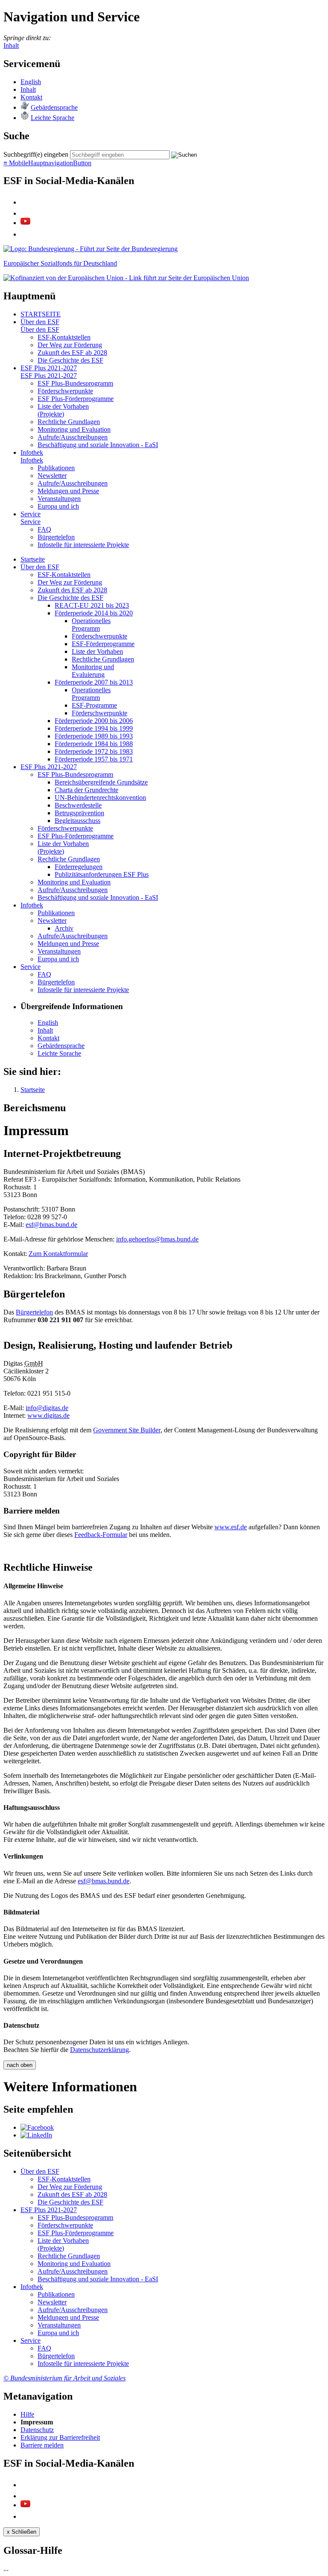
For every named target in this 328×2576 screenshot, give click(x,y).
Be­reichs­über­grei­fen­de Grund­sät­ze (101, 782)
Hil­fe (27, 2414)
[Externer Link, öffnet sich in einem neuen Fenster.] (91, 249)
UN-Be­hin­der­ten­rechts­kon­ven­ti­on (100, 798)
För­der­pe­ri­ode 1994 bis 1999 (94, 728)
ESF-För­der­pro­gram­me (103, 644)
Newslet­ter (52, 476)
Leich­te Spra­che (53, 118)
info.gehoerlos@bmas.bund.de (157, 1239)
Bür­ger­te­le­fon (56, 537)
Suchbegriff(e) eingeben (36, 154)
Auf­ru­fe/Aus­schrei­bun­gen (73, 437)
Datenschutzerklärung (100, 2050)
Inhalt (11, 45)
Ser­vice (31, 514)
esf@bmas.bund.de (51, 1225)
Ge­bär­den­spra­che (54, 107)
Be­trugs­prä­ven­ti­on (79, 813)
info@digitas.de (47, 1408)
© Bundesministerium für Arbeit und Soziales (64, 2378)
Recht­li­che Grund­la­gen (69, 422)
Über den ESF (40, 322)
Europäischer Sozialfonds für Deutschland (60, 263)
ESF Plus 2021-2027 (49, 368)
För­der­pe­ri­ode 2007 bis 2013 (94, 682)
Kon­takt (31, 97)
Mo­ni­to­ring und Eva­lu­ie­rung (93, 671)
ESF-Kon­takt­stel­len (64, 337)
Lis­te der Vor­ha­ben (97, 651)
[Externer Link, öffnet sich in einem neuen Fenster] (126, 278)
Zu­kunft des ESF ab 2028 (72, 353)
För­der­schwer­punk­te (65, 391)
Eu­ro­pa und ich (58, 506)
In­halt (28, 89)
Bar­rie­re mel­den (42, 2445)
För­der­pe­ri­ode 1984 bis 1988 (94, 744)
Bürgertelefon (34, 1312)
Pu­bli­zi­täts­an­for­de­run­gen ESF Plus (102, 874)
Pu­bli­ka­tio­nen (56, 468)
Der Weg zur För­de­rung (70, 345)
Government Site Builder (127, 1430)
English (31, 82)
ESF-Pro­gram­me (94, 705)
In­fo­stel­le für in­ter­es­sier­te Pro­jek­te (83, 545)
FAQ (44, 529)
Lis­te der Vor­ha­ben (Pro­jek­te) (63, 410)
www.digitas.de (48, 1415)
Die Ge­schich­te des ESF (70, 360)
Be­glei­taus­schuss (78, 821)
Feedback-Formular (101, 1535)
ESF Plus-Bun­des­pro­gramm (75, 383)
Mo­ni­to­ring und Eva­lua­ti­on (74, 429)
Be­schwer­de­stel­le (78, 805)
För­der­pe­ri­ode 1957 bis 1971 (94, 759)
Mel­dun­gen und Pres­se (68, 491)
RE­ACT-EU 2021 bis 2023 (92, 605)
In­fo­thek (32, 452)
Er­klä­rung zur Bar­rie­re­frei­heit (60, 2437)
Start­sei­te (33, 559)
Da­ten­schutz (37, 2430)
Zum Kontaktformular (58, 1254)
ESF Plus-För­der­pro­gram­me (76, 399)
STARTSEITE (41, 314)
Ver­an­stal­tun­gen (59, 499)
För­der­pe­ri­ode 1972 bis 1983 (94, 751)
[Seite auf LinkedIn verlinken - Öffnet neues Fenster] (36, 2135)
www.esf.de (231, 1527)
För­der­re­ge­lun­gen (79, 867)
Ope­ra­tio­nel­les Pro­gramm (91, 625)
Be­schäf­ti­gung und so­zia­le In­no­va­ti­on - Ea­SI (98, 445)
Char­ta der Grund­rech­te (86, 790)
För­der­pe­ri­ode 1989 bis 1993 (94, 736)
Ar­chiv (64, 928)
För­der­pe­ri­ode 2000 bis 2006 (94, 721)
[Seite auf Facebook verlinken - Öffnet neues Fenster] (37, 2127)
